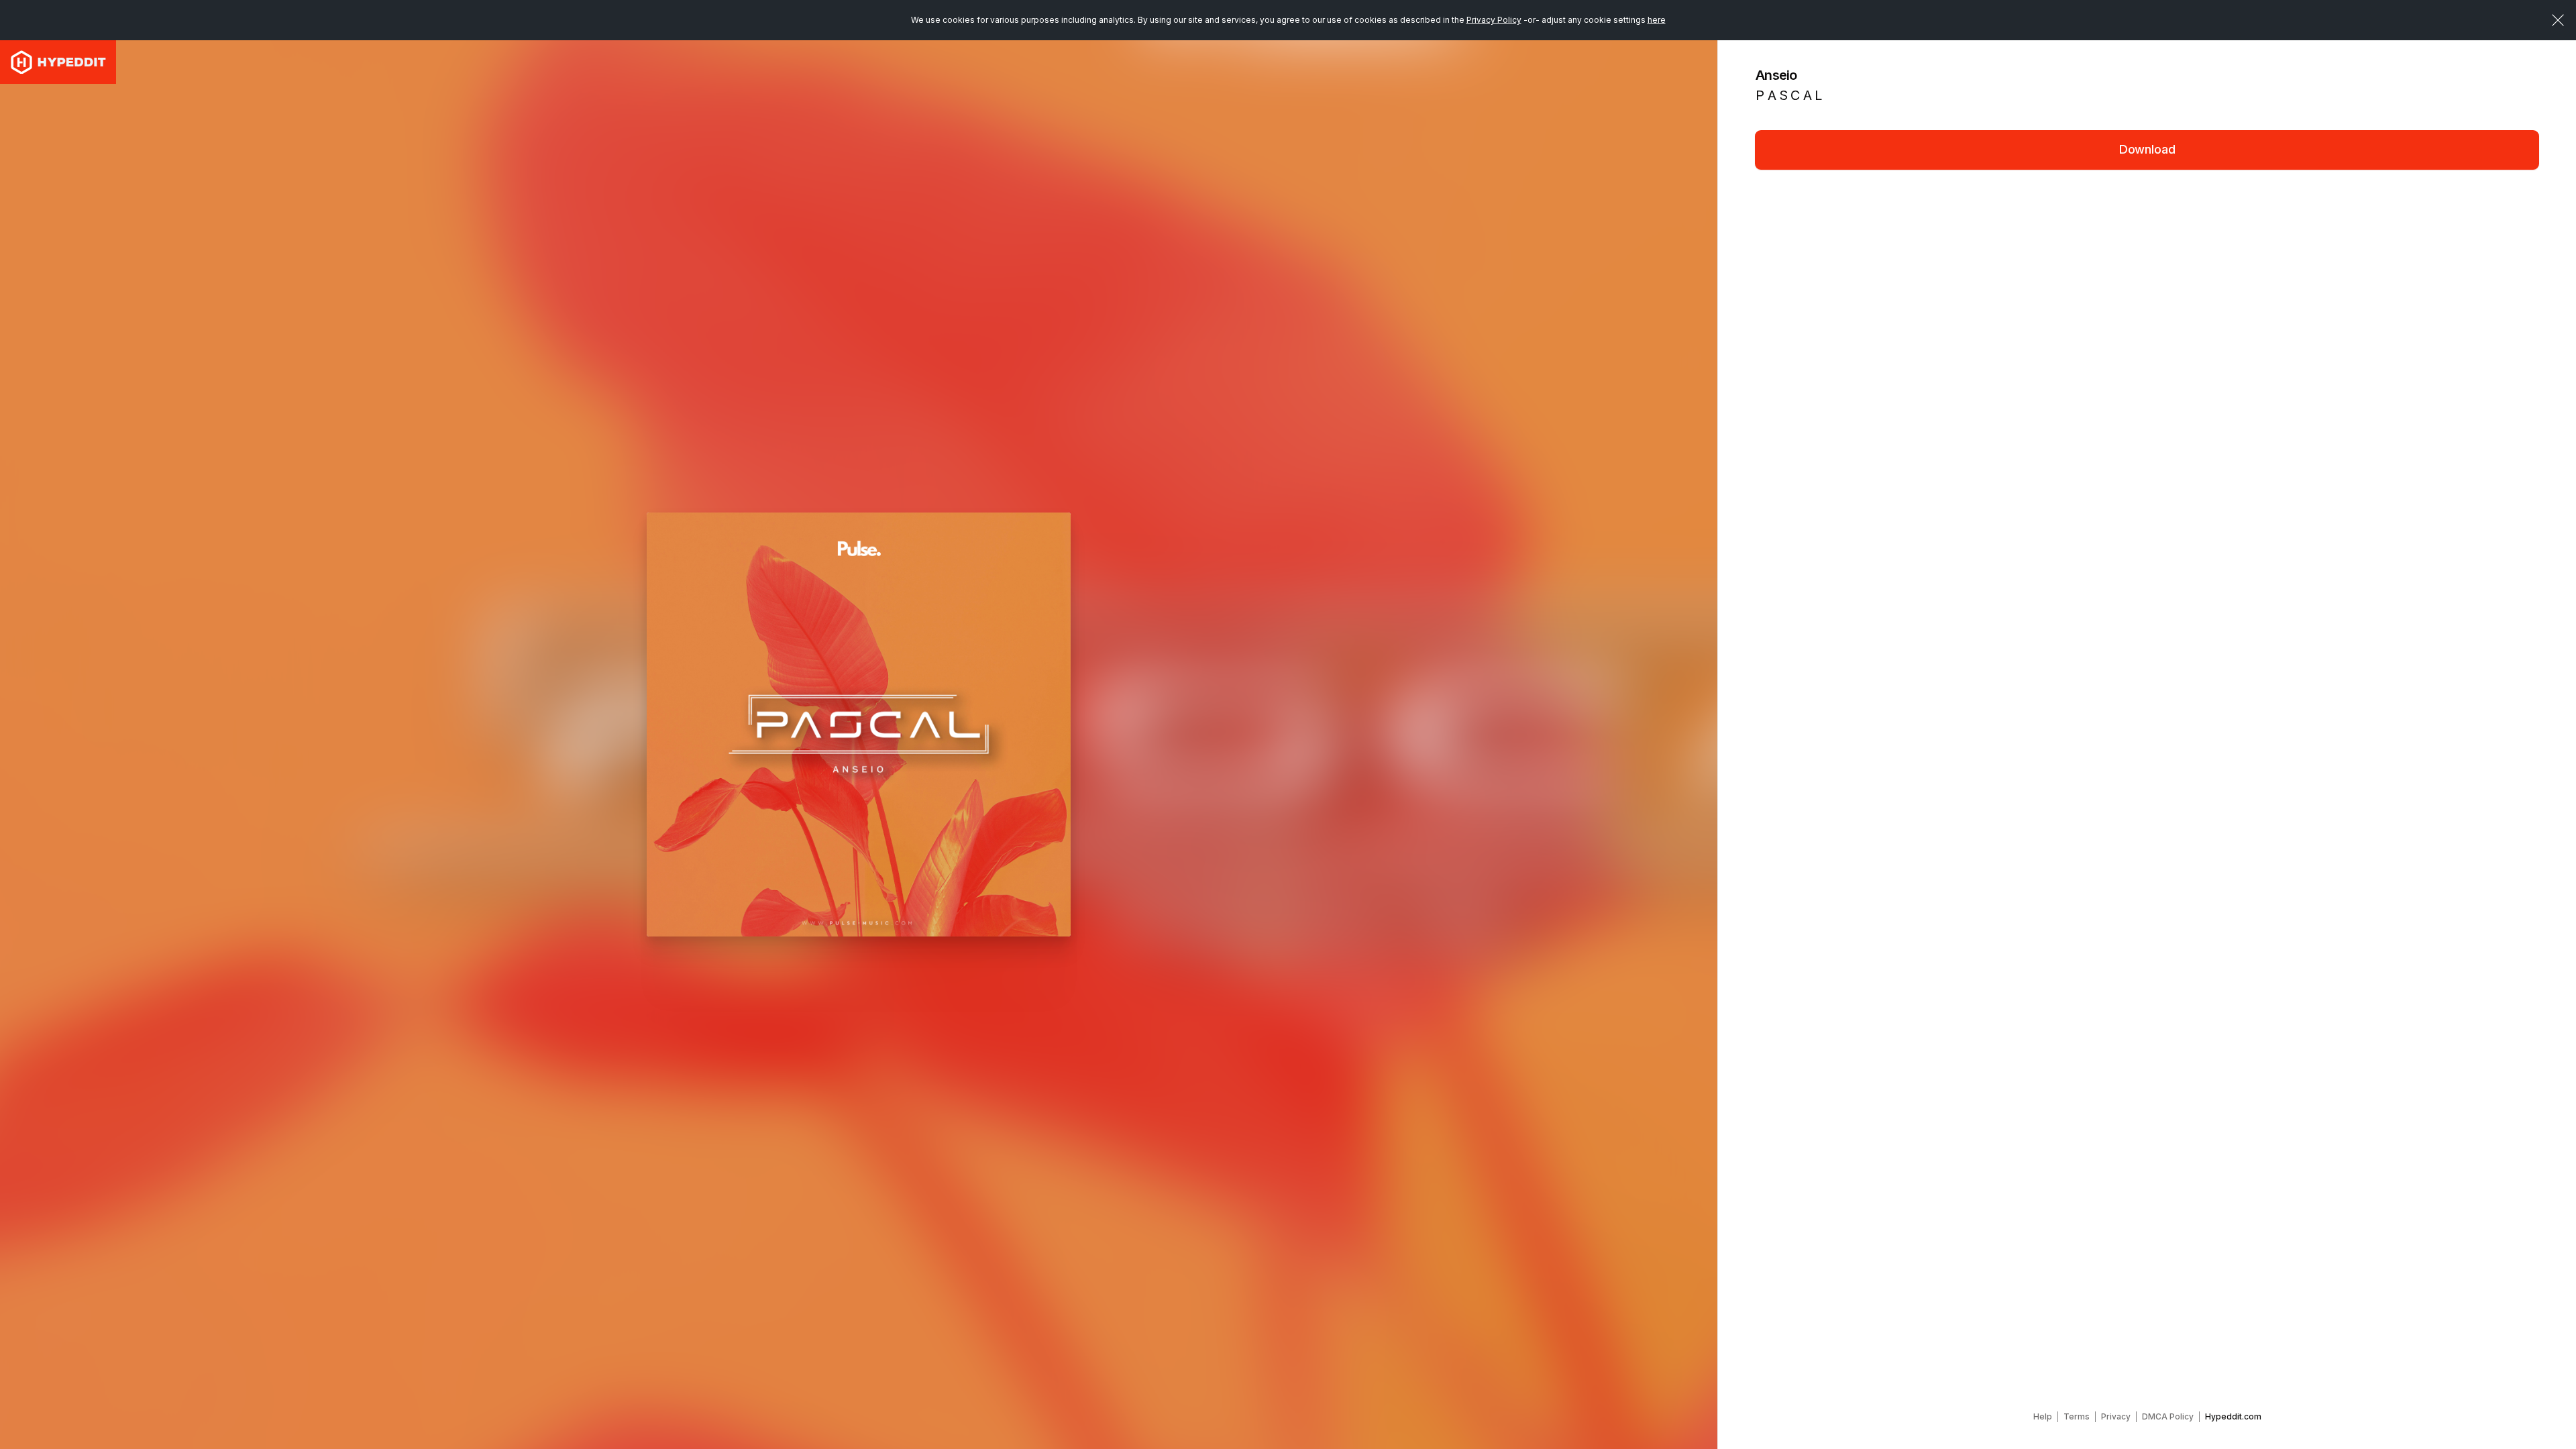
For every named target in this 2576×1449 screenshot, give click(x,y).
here (1657, 20)
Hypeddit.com (2233, 1416)
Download (2147, 149)
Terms (2077, 1416)
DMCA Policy (2168, 1416)
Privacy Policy (1494, 20)
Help (2043, 1416)
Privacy (2116, 1416)
